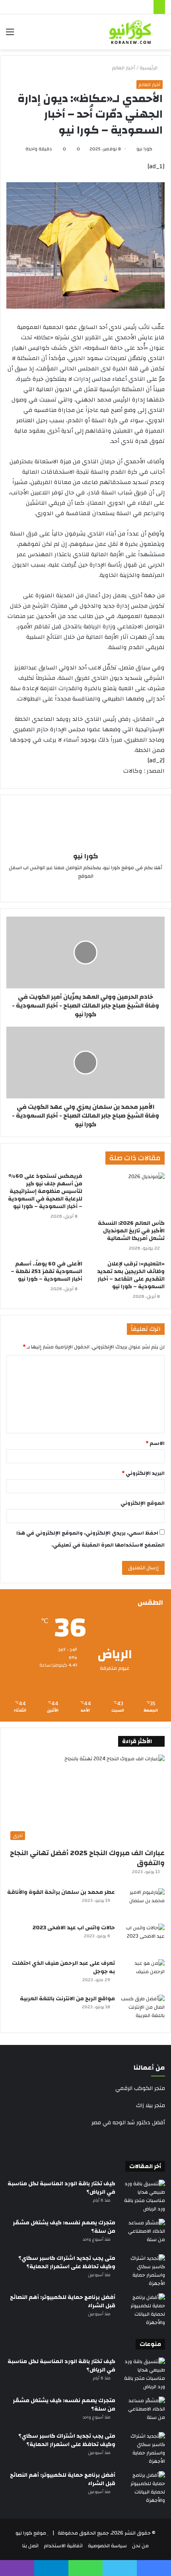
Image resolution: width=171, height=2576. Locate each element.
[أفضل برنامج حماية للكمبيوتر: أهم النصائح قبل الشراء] (143, 2310)
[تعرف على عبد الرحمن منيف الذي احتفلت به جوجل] (143, 1974)
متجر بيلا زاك (151, 2106)
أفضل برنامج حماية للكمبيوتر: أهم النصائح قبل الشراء (63, 2301)
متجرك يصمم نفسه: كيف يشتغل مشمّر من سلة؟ (64, 2227)
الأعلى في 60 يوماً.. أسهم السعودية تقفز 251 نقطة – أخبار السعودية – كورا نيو (47, 1271)
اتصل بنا (30, 2546)
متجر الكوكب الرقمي (140, 2088)
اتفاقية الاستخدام (63, 2546)
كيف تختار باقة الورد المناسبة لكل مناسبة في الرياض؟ (61, 2188)
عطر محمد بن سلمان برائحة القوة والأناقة (61, 1892)
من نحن (140, 2546)
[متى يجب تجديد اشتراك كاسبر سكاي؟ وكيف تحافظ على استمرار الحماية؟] (143, 2271)
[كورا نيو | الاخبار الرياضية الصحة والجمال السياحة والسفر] (130, 32)
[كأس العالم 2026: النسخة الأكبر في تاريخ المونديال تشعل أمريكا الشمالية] (127, 1194)
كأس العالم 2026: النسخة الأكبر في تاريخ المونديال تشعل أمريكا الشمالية (131, 1231)
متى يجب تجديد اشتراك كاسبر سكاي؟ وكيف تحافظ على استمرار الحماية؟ (67, 2262)
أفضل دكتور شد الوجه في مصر (128, 2123)
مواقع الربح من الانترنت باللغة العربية (67, 1999)
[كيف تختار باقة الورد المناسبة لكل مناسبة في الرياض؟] (143, 2196)
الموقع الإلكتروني (143, 1503)
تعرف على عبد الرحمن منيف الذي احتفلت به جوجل (63, 1967)
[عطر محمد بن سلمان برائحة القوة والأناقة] (143, 1903)
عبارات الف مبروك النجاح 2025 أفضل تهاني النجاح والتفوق (87, 1858)
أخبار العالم (123, 68)
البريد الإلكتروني (143, 1473)
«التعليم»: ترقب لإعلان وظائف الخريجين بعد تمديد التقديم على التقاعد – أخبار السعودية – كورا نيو (131, 1275)
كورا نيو (144, 149)
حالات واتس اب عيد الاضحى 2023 (74, 1928)
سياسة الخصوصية (107, 2546)
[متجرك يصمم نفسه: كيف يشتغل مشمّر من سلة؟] (143, 2234)
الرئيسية (149, 68)
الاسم (155, 1443)
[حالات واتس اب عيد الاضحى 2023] (143, 1939)
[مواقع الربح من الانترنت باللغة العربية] (143, 2010)
